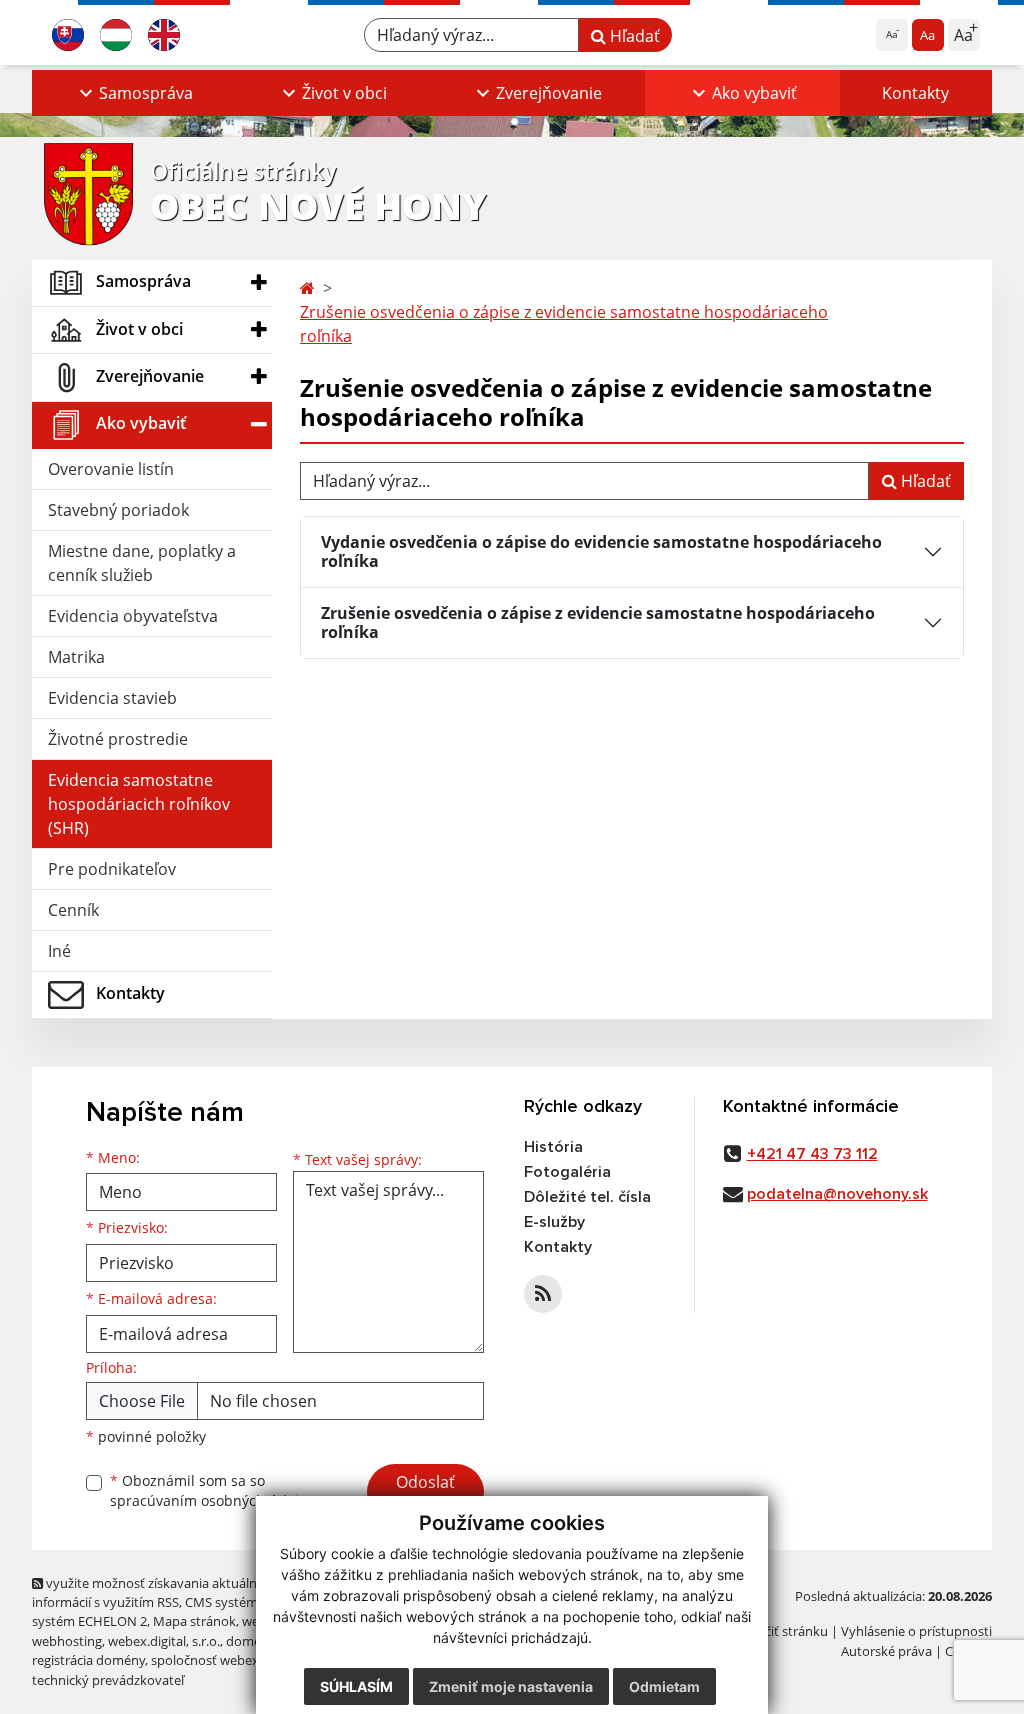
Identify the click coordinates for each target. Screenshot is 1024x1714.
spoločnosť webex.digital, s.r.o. (241, 1660)
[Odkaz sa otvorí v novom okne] (543, 1294)
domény (250, 1641)
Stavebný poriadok (118, 510)
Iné (59, 951)
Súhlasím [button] (356, 1686)
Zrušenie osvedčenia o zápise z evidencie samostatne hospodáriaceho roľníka (564, 324)
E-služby (554, 1222)
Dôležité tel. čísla (587, 1197)
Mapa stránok (194, 1621)
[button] (133, 93)
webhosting (67, 1641)
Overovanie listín (111, 469)
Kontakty (915, 93)
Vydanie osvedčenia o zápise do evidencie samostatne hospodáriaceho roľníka (601, 551)
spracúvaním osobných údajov (212, 1500)
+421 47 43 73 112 (812, 1154)
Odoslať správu (425, 1494)
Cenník (73, 910)
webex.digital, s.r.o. (164, 1641)
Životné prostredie (118, 739)
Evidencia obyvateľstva (133, 616)
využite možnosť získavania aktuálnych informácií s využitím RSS (155, 1592)
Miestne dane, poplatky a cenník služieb (142, 563)
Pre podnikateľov (112, 869)
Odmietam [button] (664, 1686)
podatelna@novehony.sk (837, 1194)
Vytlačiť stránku (781, 1631)
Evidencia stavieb (112, 698)
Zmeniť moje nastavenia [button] (511, 1686)
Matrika (76, 657)
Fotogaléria (567, 1172)
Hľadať (633, 36)
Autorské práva (886, 1651)
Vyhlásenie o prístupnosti (916, 1631)
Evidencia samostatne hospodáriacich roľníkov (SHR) (139, 804)
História (553, 1147)
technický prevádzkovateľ (108, 1680)
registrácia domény (88, 1660)
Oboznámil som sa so (212, 1491)
